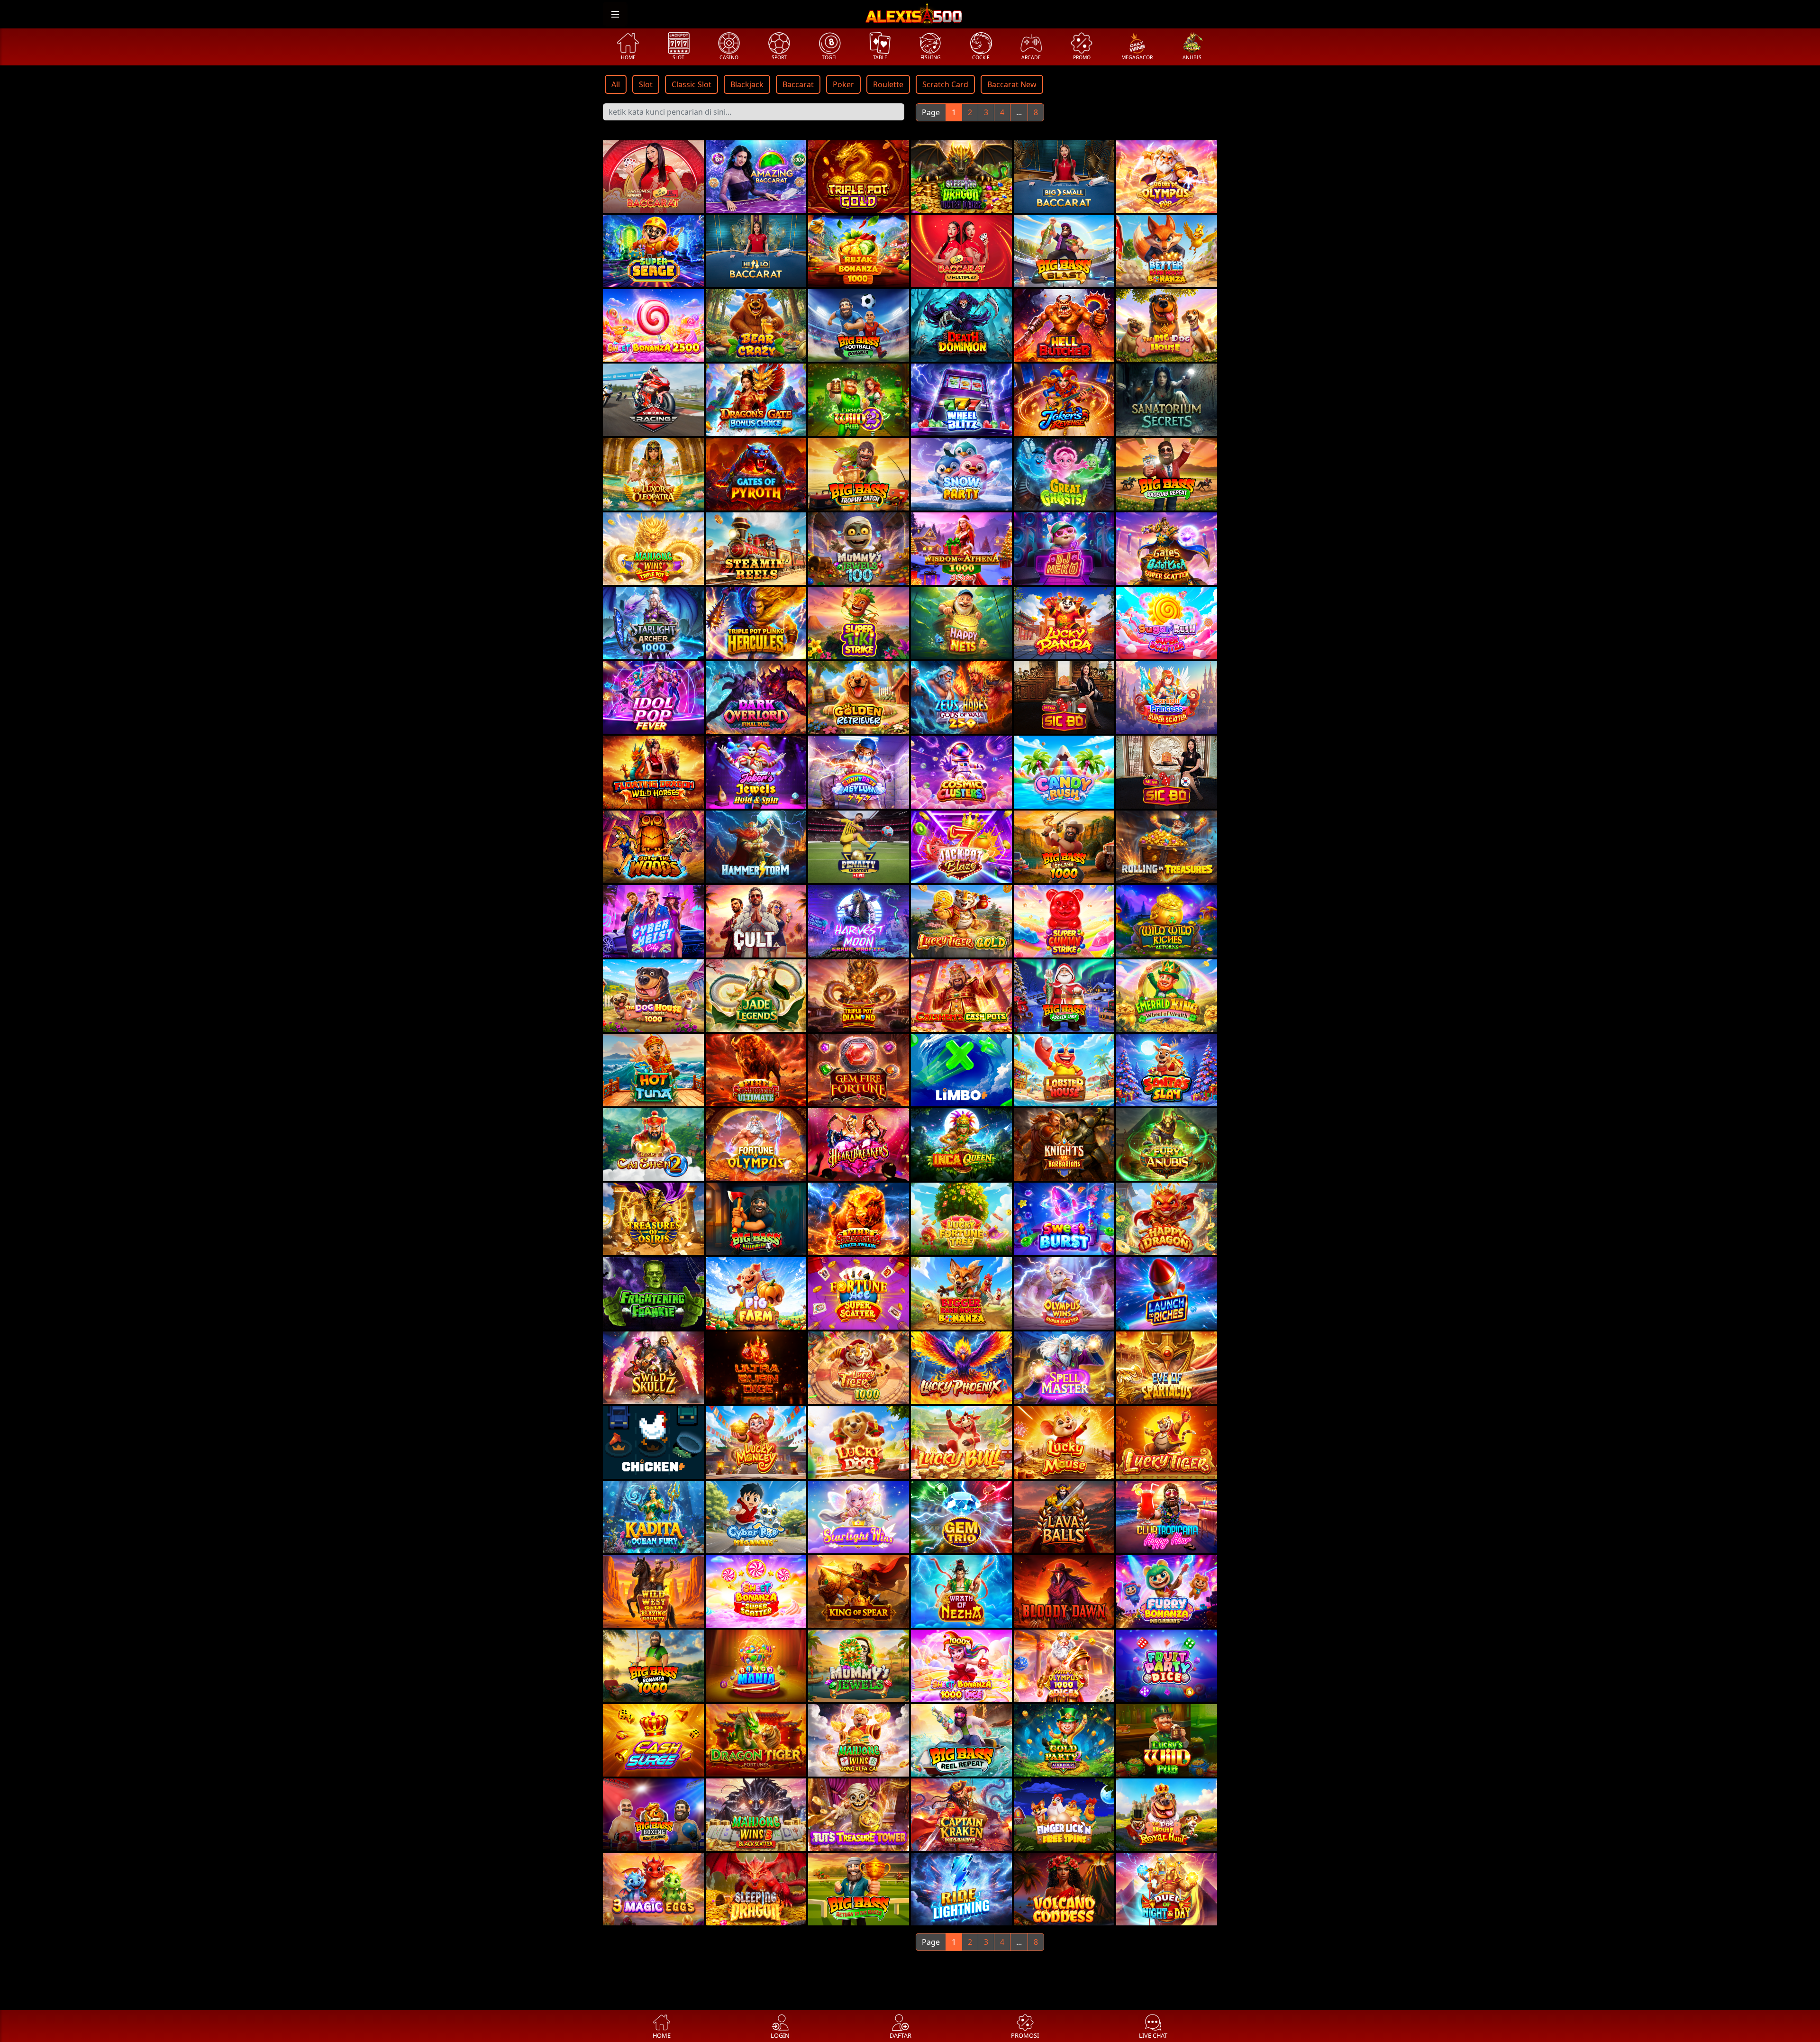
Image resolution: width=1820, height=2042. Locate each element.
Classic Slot (692, 84)
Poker (843, 84)
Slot (646, 84)
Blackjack (747, 84)
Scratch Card (945, 84)
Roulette (888, 84)
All (616, 84)
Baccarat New (1012, 84)
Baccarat (798, 84)
